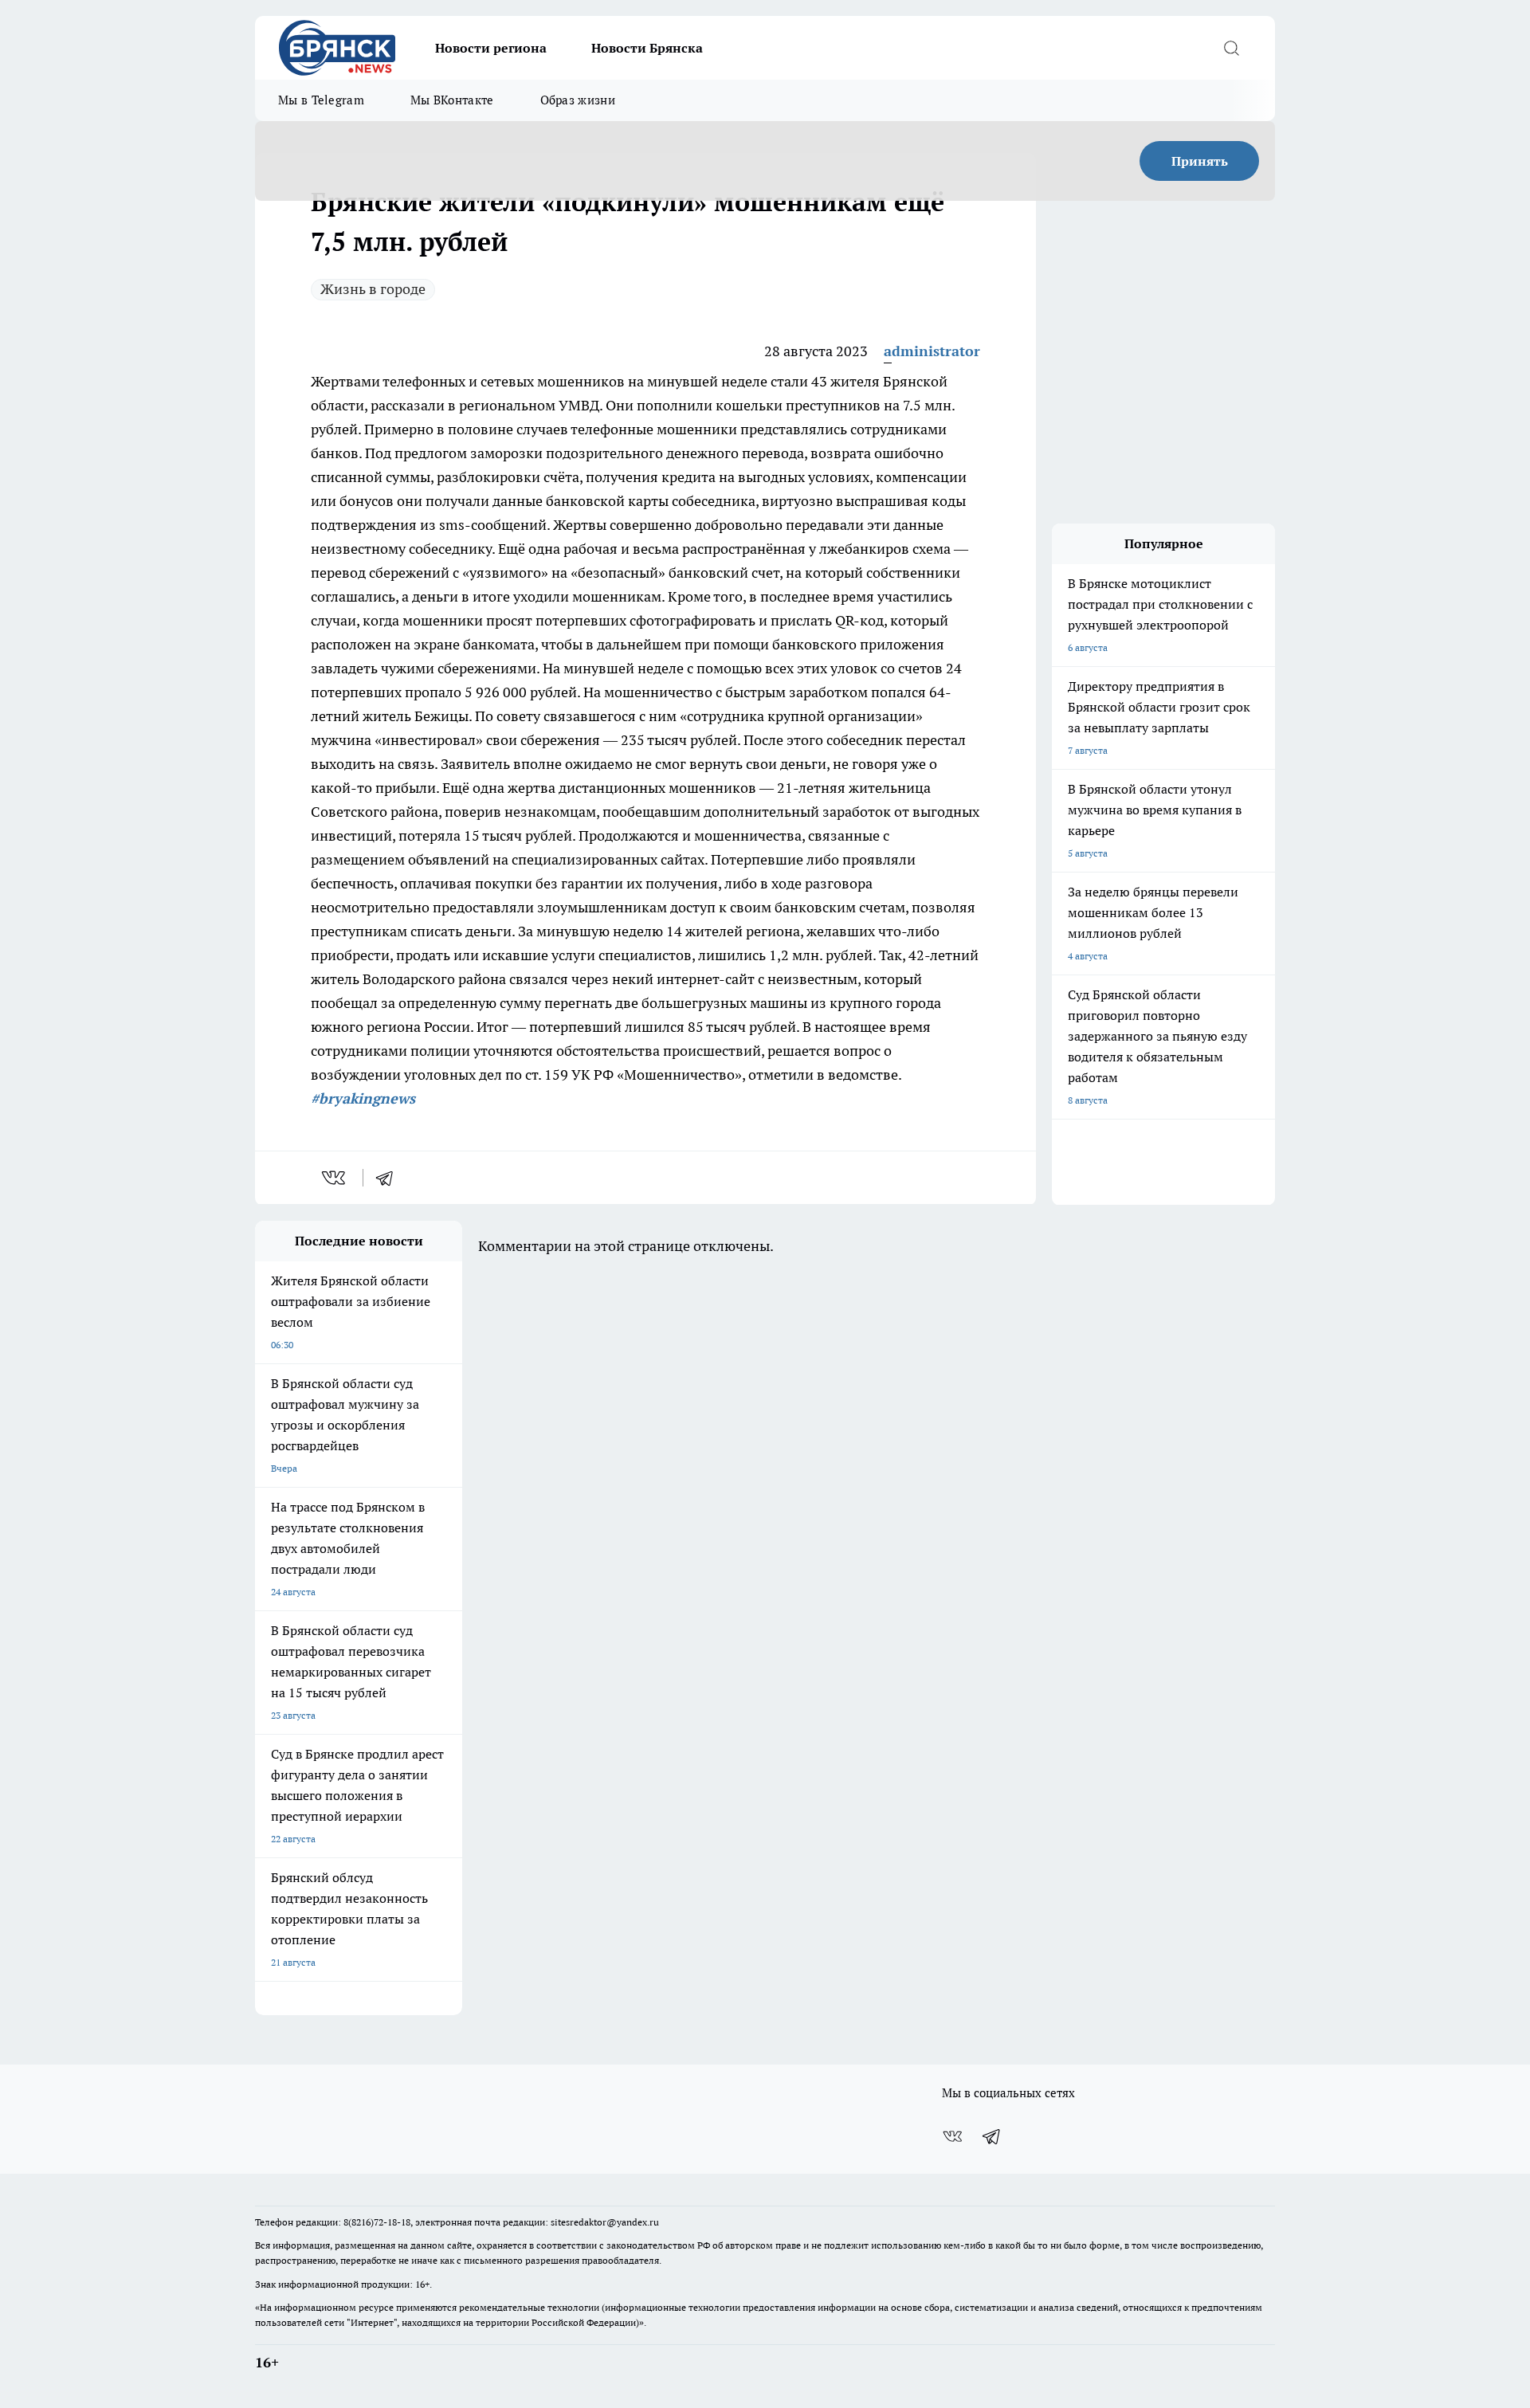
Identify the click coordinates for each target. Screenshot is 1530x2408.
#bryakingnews (363, 1098)
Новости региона (491, 48)
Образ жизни (578, 100)
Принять (1200, 161)
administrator (932, 351)
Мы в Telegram (321, 100)
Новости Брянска (647, 48)
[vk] (335, 1178)
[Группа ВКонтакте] (952, 2136)
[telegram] (390, 1178)
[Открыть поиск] (1231, 48)
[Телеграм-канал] (992, 2136)
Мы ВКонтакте (452, 100)
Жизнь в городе (373, 289)
